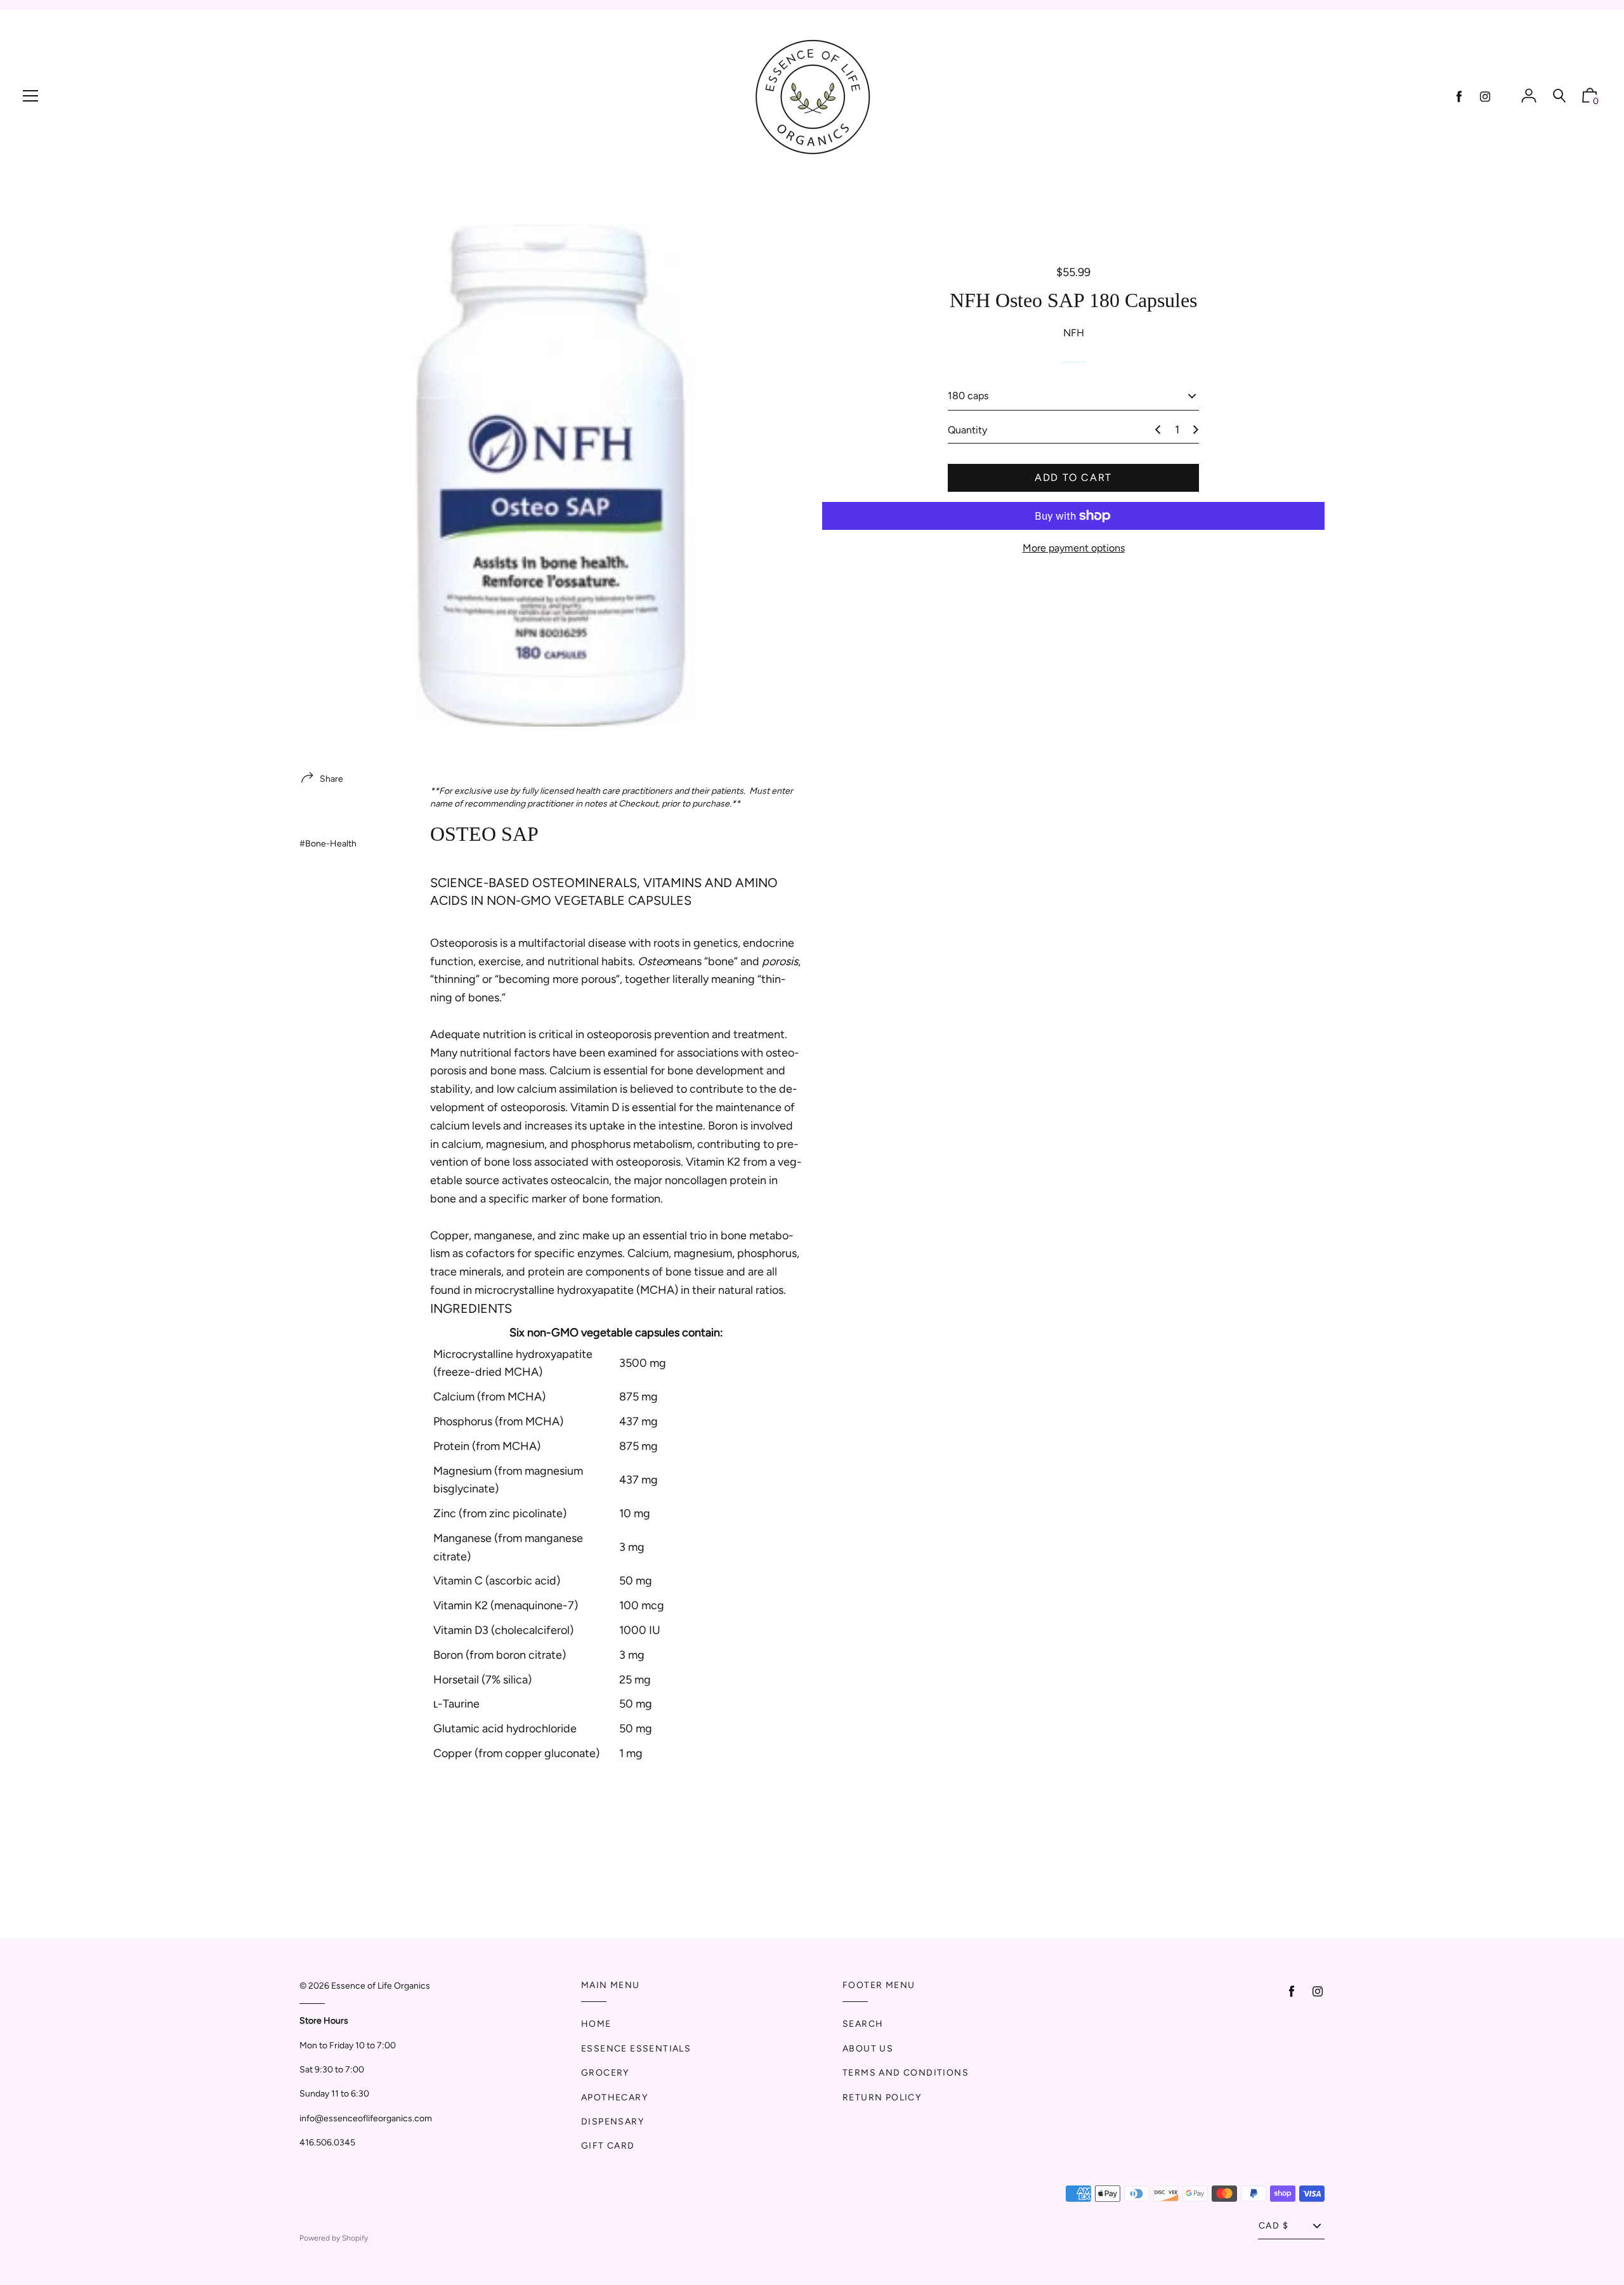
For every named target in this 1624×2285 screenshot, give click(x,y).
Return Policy (882, 2097)
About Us (868, 2049)
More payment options (1074, 548)
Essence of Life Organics (381, 1986)
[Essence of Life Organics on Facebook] (1459, 97)
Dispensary (612, 2122)
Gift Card (608, 2146)
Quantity (967, 430)
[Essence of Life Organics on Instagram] (1485, 97)
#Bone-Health (328, 844)
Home (596, 2024)
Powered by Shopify (334, 2238)
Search (863, 2024)
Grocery (605, 2073)
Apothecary (614, 2097)
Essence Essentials (636, 2049)
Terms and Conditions (906, 2073)
